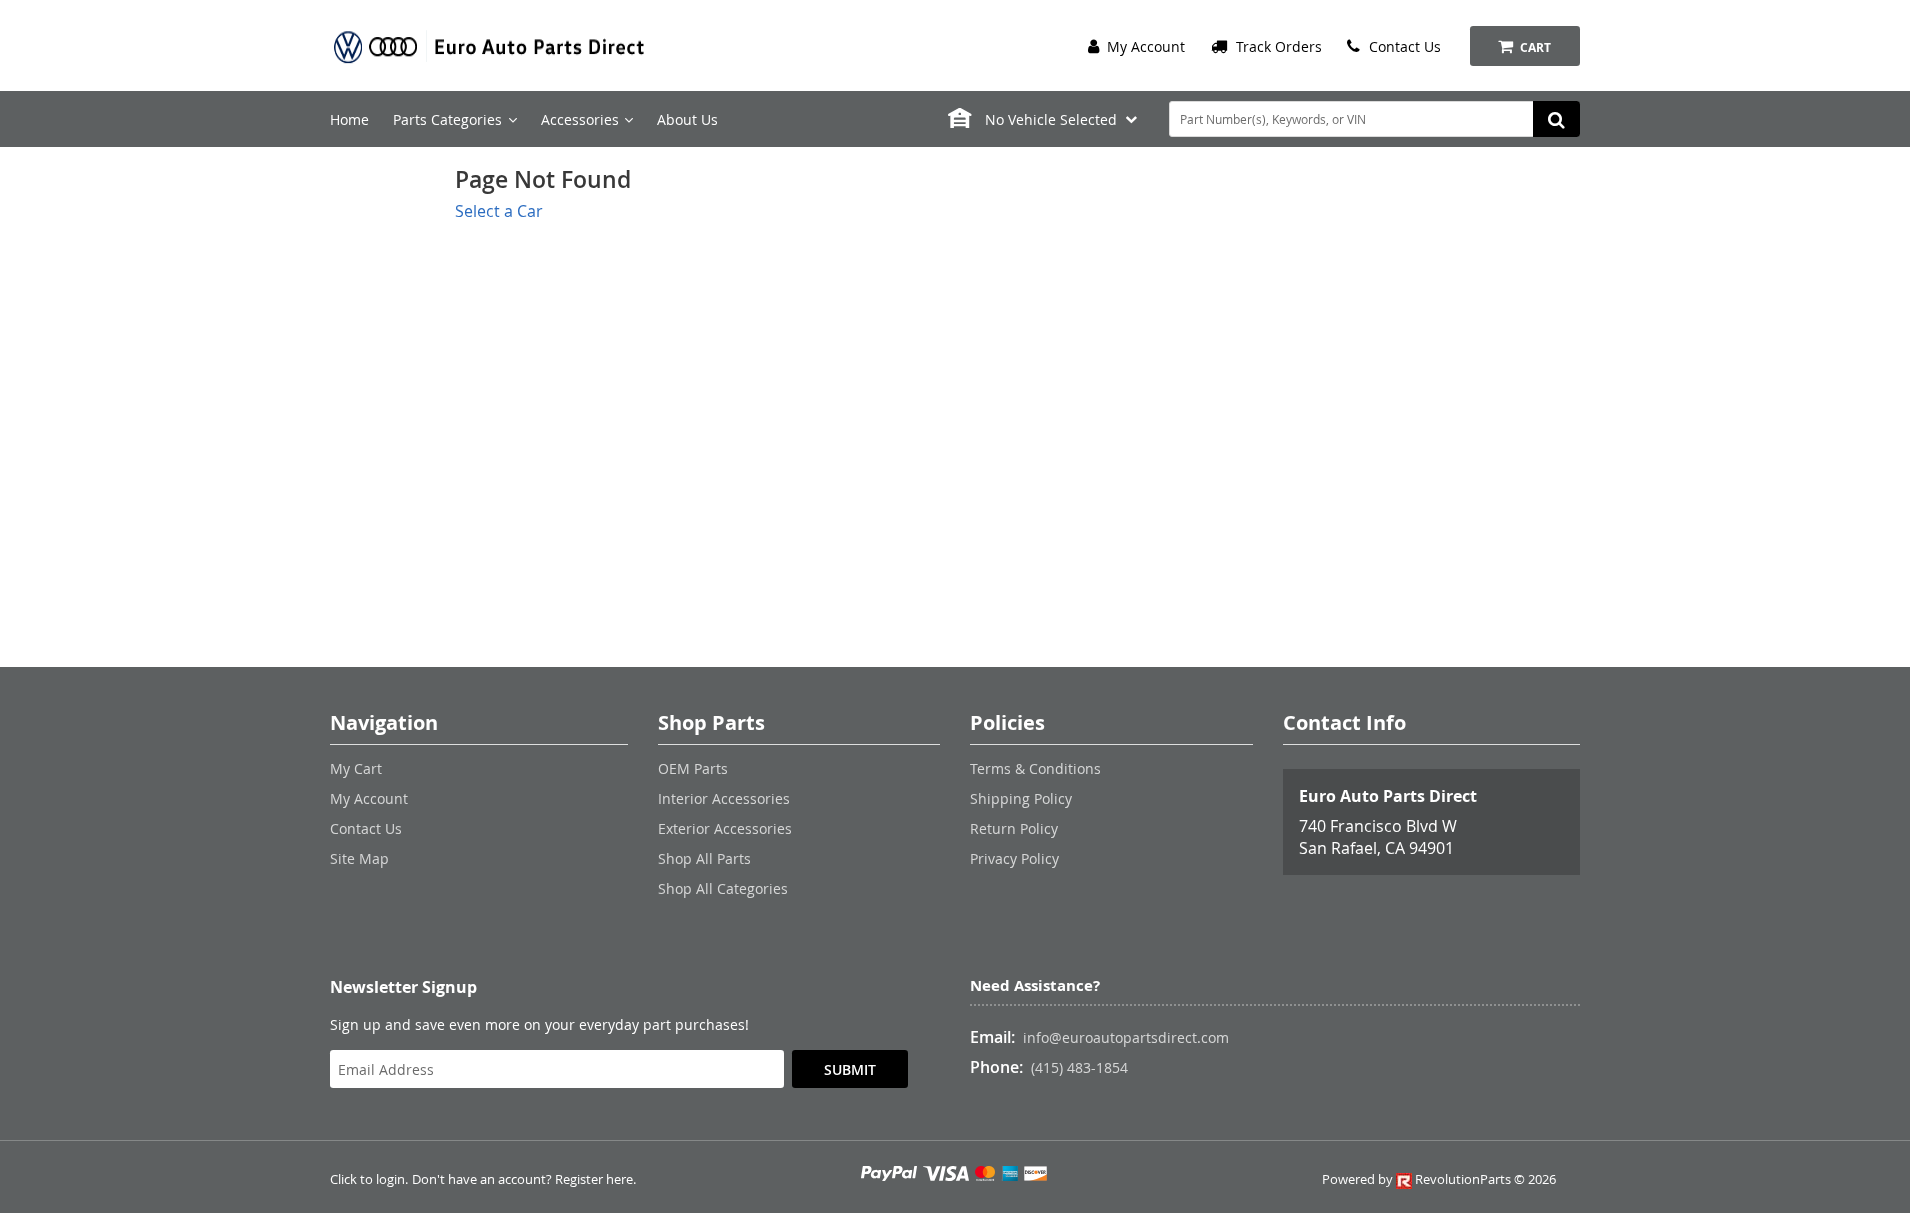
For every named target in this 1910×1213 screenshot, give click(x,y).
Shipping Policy (1021, 798)
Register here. (595, 1179)
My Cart (356, 768)
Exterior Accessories (725, 828)
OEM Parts (693, 768)
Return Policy (1014, 828)
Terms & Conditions (1035, 768)
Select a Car (499, 211)
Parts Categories (447, 119)
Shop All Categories (723, 888)
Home (349, 119)
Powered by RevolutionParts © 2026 (1439, 1179)
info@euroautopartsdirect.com (1126, 1037)
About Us (687, 119)
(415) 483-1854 (1079, 1067)
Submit (850, 1069)
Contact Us (1403, 46)
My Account (1144, 46)
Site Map (359, 858)
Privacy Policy (1014, 858)
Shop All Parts (704, 858)
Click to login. (369, 1179)
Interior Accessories (724, 798)
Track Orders (1277, 46)
